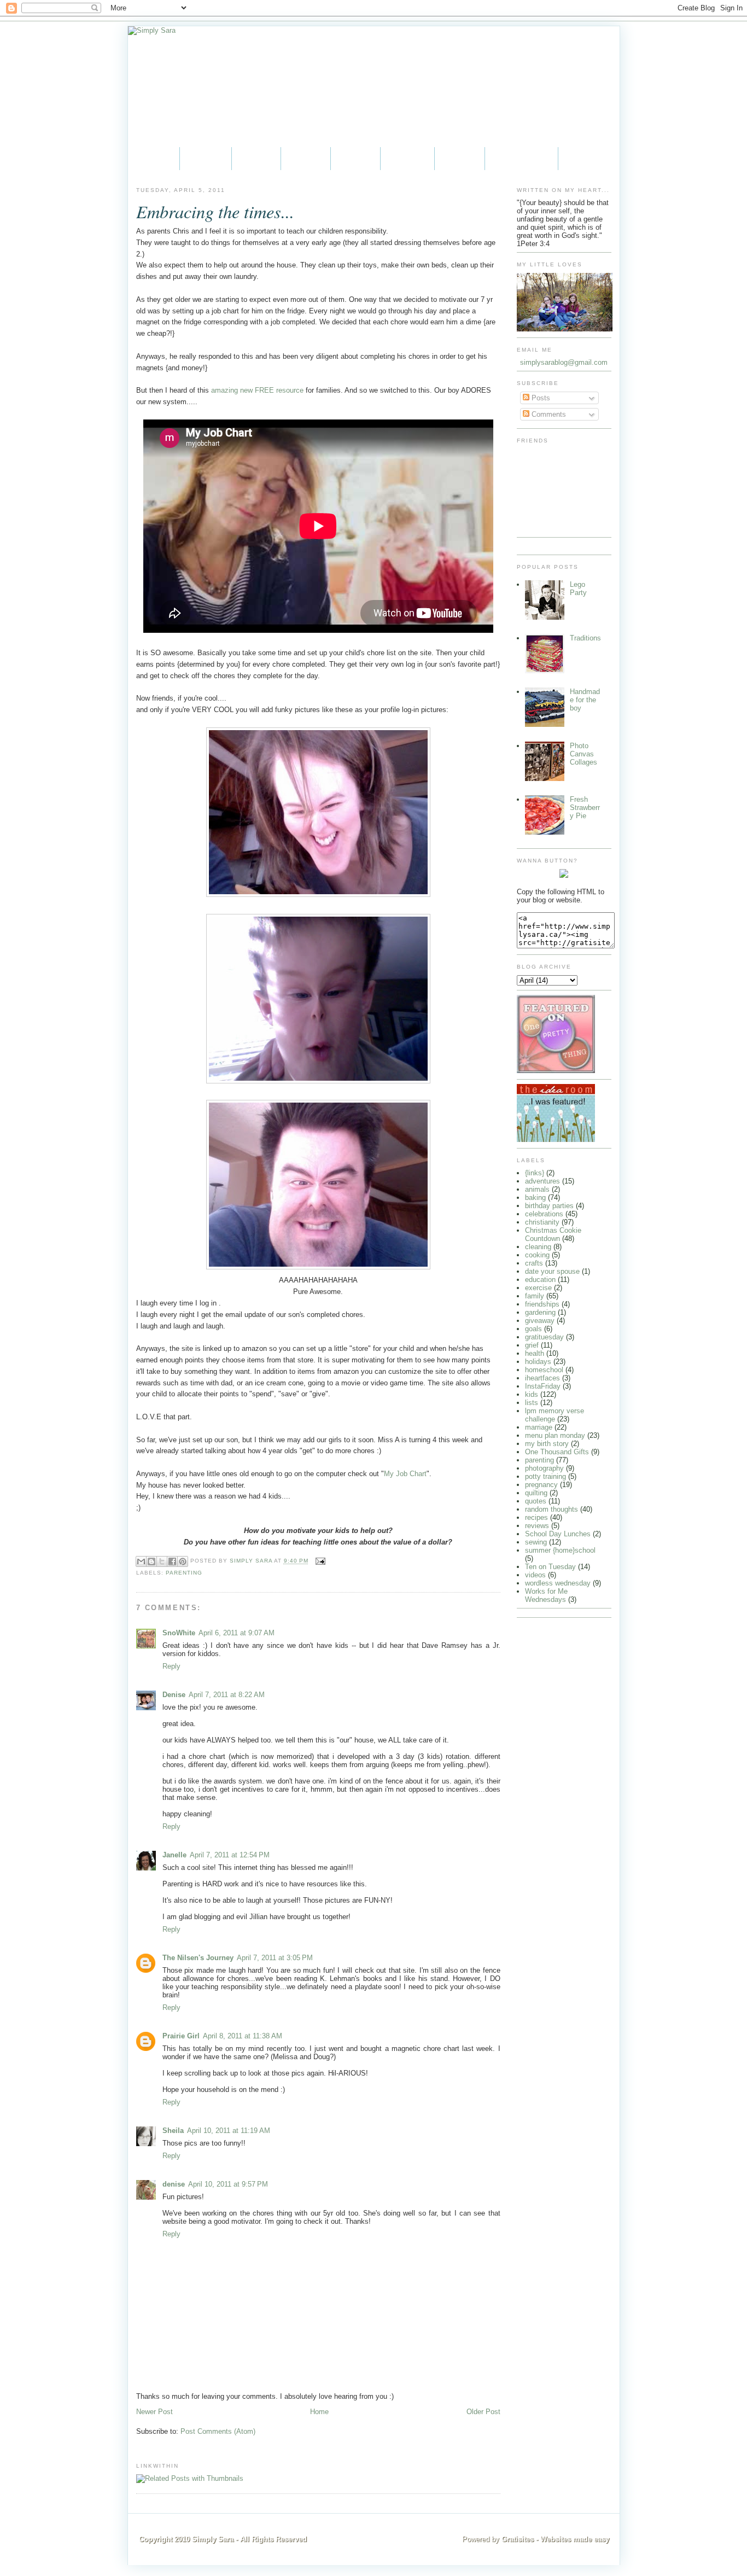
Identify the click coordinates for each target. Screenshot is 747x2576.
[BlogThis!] (151, 1561)
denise (174, 2184)
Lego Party (578, 588)
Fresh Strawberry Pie (585, 808)
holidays (538, 1362)
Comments (548, 414)
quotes (536, 1501)
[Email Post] (319, 1561)
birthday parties (549, 1206)
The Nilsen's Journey (198, 1958)
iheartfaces (542, 1378)
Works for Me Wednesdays (546, 1595)
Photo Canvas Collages (583, 754)
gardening (540, 1312)
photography (544, 1468)
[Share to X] (162, 1561)
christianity (542, 1222)
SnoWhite (179, 1633)
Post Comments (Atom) (218, 2431)
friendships (542, 1304)
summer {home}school (560, 1550)
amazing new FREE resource (257, 390)
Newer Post (154, 2412)
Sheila (173, 2131)
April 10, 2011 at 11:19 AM (229, 2131)
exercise (538, 1288)
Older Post (483, 2412)
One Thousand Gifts (557, 1452)
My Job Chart (405, 1474)
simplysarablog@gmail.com (564, 362)
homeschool (544, 1370)
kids (532, 1394)
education (540, 1280)
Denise (174, 1695)
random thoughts (552, 1509)
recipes (536, 1517)
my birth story (547, 1444)
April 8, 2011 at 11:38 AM (243, 2036)
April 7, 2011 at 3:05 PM (275, 1958)
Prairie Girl (181, 2036)
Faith (256, 158)
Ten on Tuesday (550, 1567)
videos (535, 1575)
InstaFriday (543, 1386)
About (206, 158)
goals (533, 1329)
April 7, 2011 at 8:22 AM (227, 1695)
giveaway (540, 1321)
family (535, 1296)
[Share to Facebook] (172, 1561)
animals (537, 1189)
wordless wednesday (558, 1583)
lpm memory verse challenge (555, 1415)
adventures (542, 1181)
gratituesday (544, 1337)
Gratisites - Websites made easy (555, 2539)
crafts (534, 1263)
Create (407, 158)
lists (532, 1403)
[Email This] (141, 1561)
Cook (355, 158)
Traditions (585, 638)
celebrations (544, 1214)
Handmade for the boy (585, 700)
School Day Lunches (558, 1534)
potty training (545, 1476)
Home (154, 158)
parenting (184, 1573)
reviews (537, 1526)
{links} (535, 1173)
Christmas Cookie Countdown (553, 1234)
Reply (171, 1666)
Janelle (174, 1855)
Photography (521, 158)
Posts (540, 398)
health (535, 1353)
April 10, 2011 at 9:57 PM (228, 2184)
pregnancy (541, 1485)
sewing (536, 1542)
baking (535, 1197)
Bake (306, 158)
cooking (537, 1255)
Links (460, 158)
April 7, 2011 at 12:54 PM (230, 1855)
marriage (539, 1427)
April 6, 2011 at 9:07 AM (237, 1633)
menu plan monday (555, 1435)
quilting (536, 1493)
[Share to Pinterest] (183, 1561)
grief (532, 1345)
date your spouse (552, 1271)
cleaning (538, 1247)
